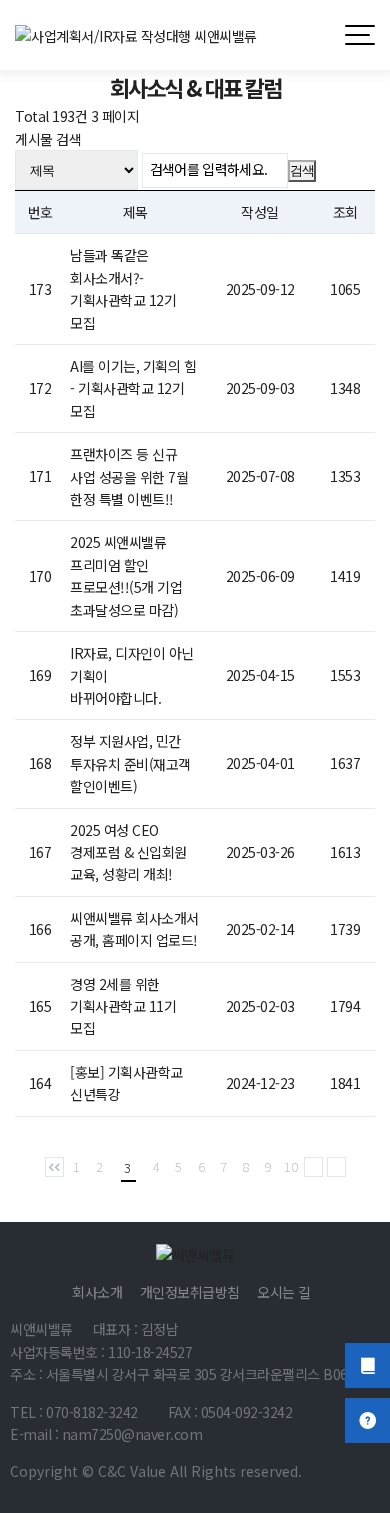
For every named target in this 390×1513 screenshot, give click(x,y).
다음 (313, 1167)
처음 (54, 1167)
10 (291, 1166)
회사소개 (97, 1292)
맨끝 (336, 1167)
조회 (345, 212)
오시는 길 (284, 1292)
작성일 (260, 212)
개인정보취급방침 (190, 1292)
